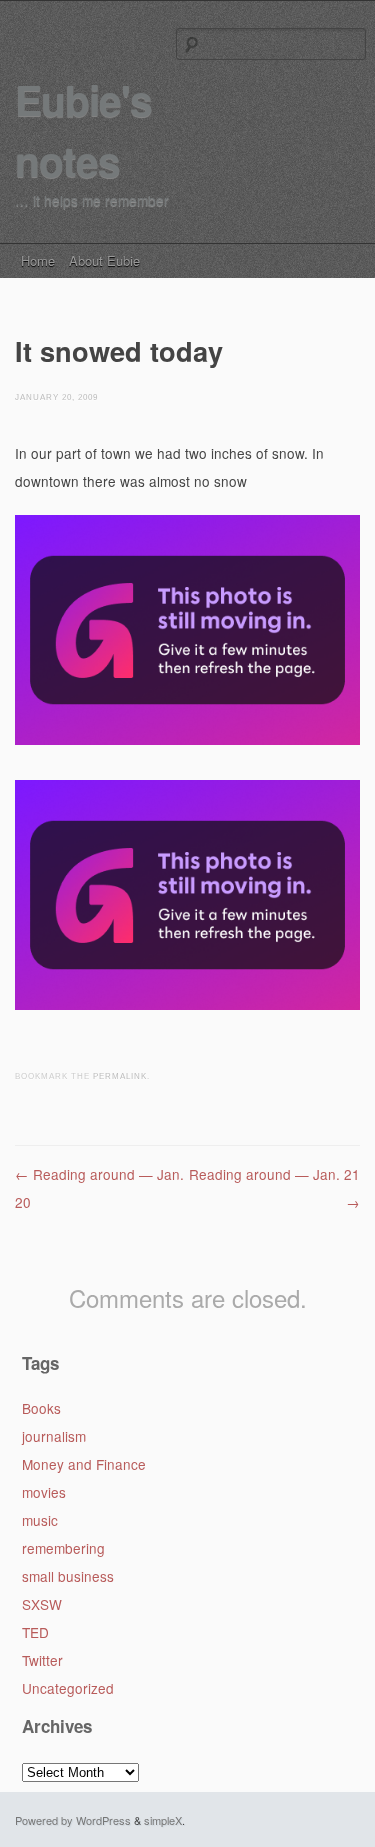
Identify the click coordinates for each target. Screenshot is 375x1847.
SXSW (42, 1604)
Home (38, 260)
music (40, 1520)
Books (41, 1408)
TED (35, 1632)
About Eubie (104, 260)
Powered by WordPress (73, 1820)
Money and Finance (84, 1464)
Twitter (42, 1660)
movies (44, 1492)
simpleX (163, 1820)
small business (68, 1576)
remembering (63, 1548)
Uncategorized (68, 1688)
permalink (120, 1076)
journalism (54, 1436)
